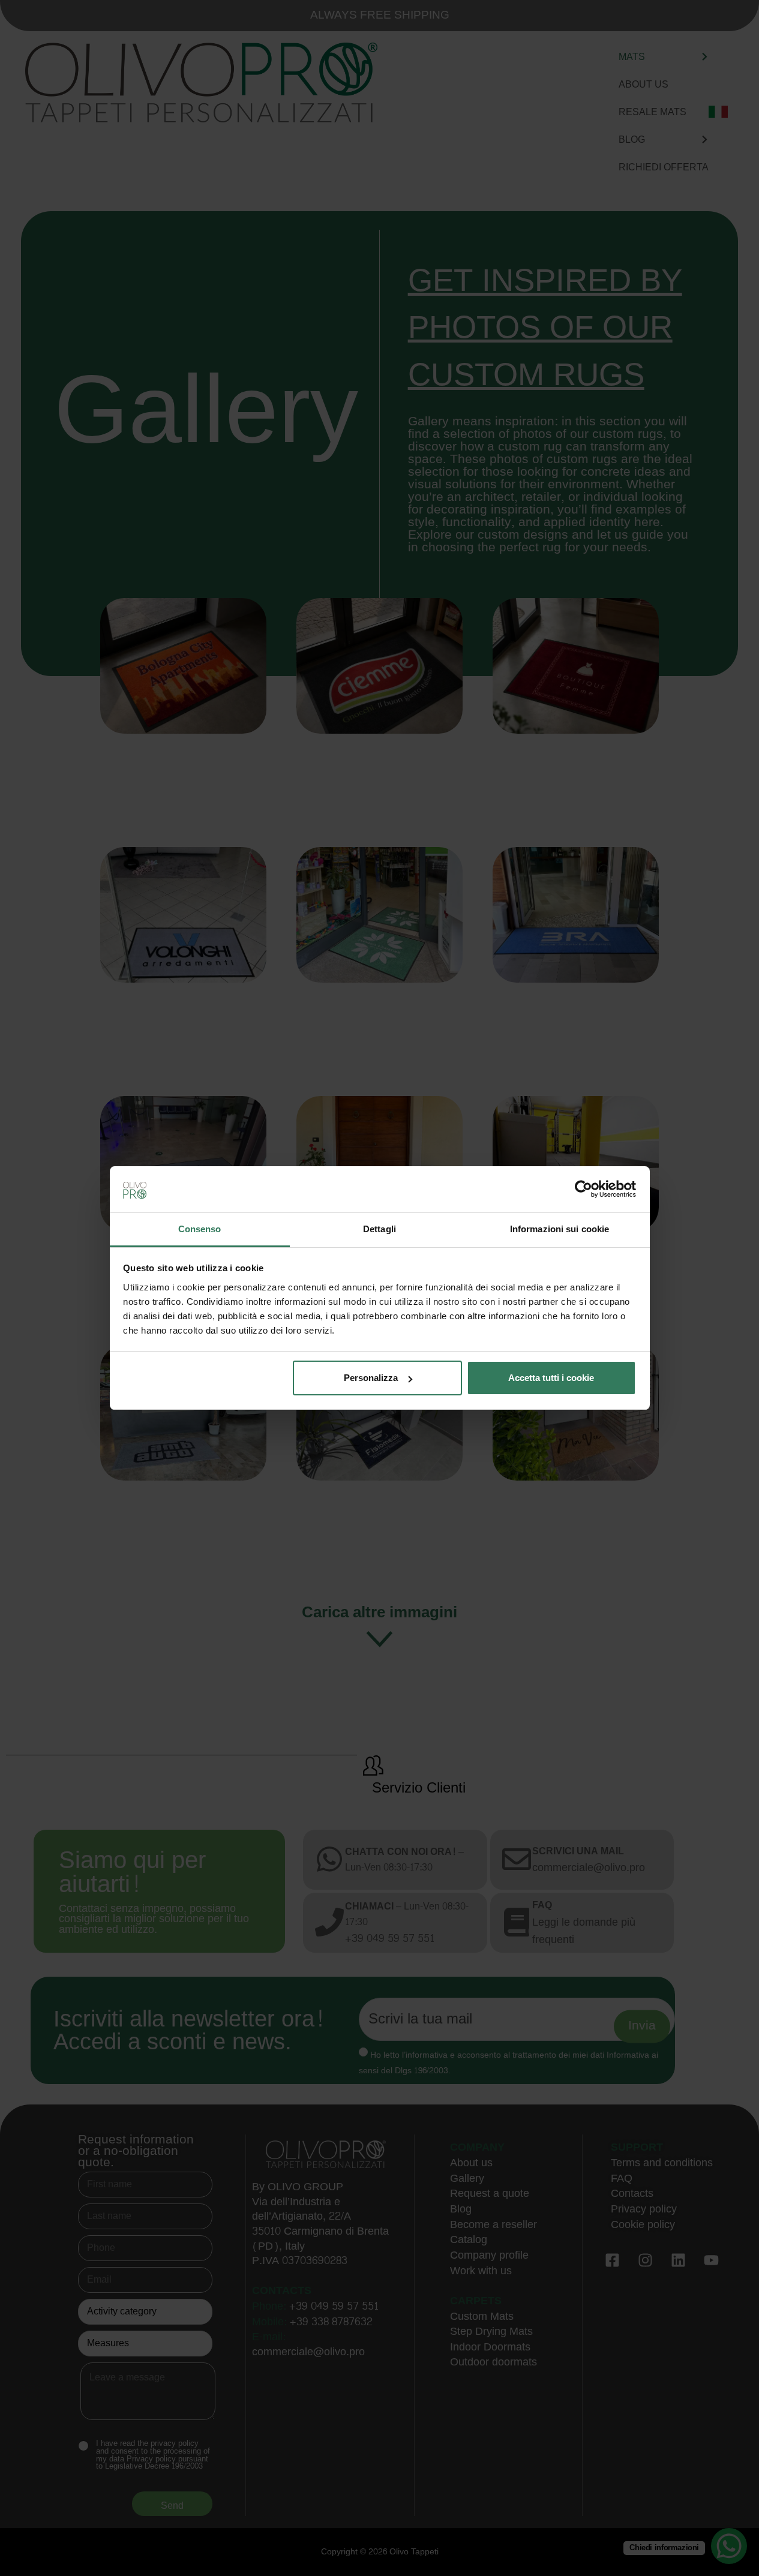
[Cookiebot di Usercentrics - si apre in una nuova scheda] (583, 1189)
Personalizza (371, 1378)
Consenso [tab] (200, 1229)
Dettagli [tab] (379, 1229)
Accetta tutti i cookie (551, 1378)
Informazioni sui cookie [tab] (559, 1229)
